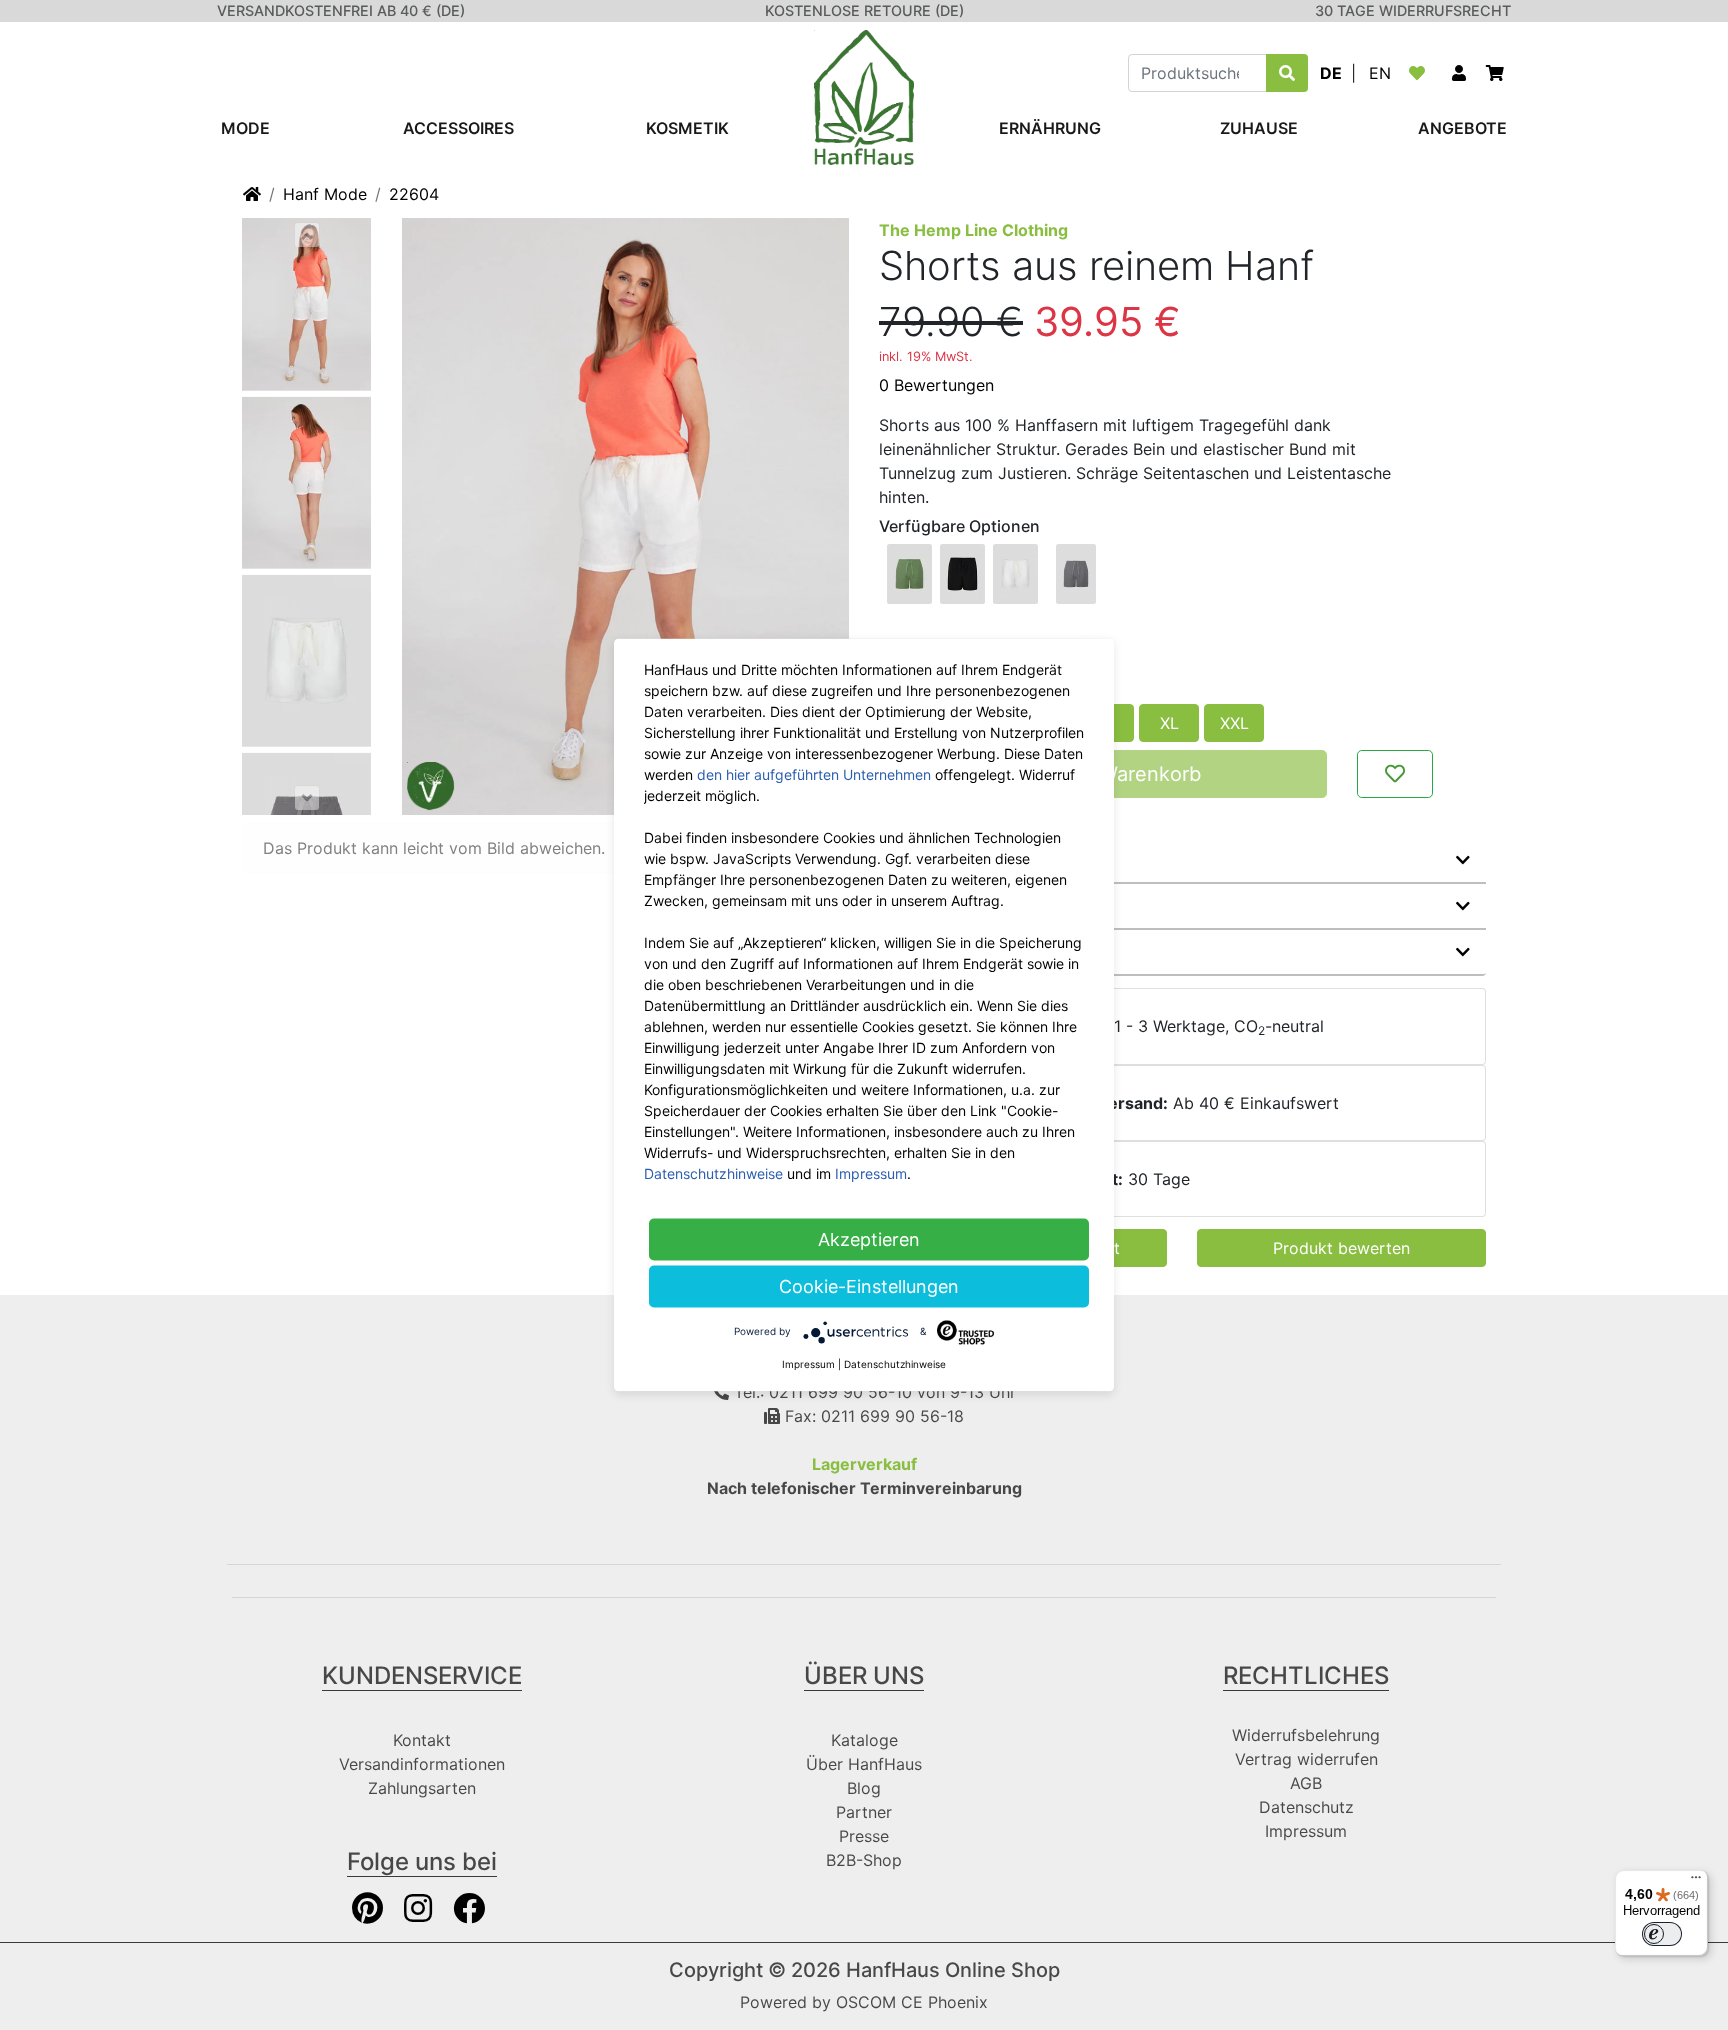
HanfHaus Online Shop (953, 1970)
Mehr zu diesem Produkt (991, 860)
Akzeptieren (869, 1239)
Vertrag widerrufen (1306, 1759)
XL (1169, 723)
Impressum (1306, 1831)
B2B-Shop (864, 1860)
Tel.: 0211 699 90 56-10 (820, 1392)
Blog (864, 1788)
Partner (864, 1812)
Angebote (1462, 128)
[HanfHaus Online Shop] (864, 96)
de (1331, 73)
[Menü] (1696, 1882)
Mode (245, 128)
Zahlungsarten (422, 1788)
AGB (1306, 1783)
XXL (1234, 723)
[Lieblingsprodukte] (1421, 73)
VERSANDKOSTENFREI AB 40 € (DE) (341, 10)
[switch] (1662, 1934)
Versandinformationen (422, 1764)
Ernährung (1050, 128)
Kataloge (864, 1740)
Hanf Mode (325, 194)
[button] (1459, 73)
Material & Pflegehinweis (992, 906)
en (1380, 73)
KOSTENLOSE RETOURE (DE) (864, 10)
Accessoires (458, 128)
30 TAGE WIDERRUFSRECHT (1413, 10)
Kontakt (422, 1740)
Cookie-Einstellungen (869, 1286)
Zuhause (1259, 128)
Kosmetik (687, 128)
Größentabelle (951, 952)
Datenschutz (1306, 1807)
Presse (864, 1836)
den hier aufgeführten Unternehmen (814, 774)
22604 (414, 194)
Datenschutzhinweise (713, 1173)
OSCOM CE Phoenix (912, 2002)
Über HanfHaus (864, 1764)
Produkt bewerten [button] (1341, 1248)
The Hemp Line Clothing (973, 230)
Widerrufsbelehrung (1306, 1735)
